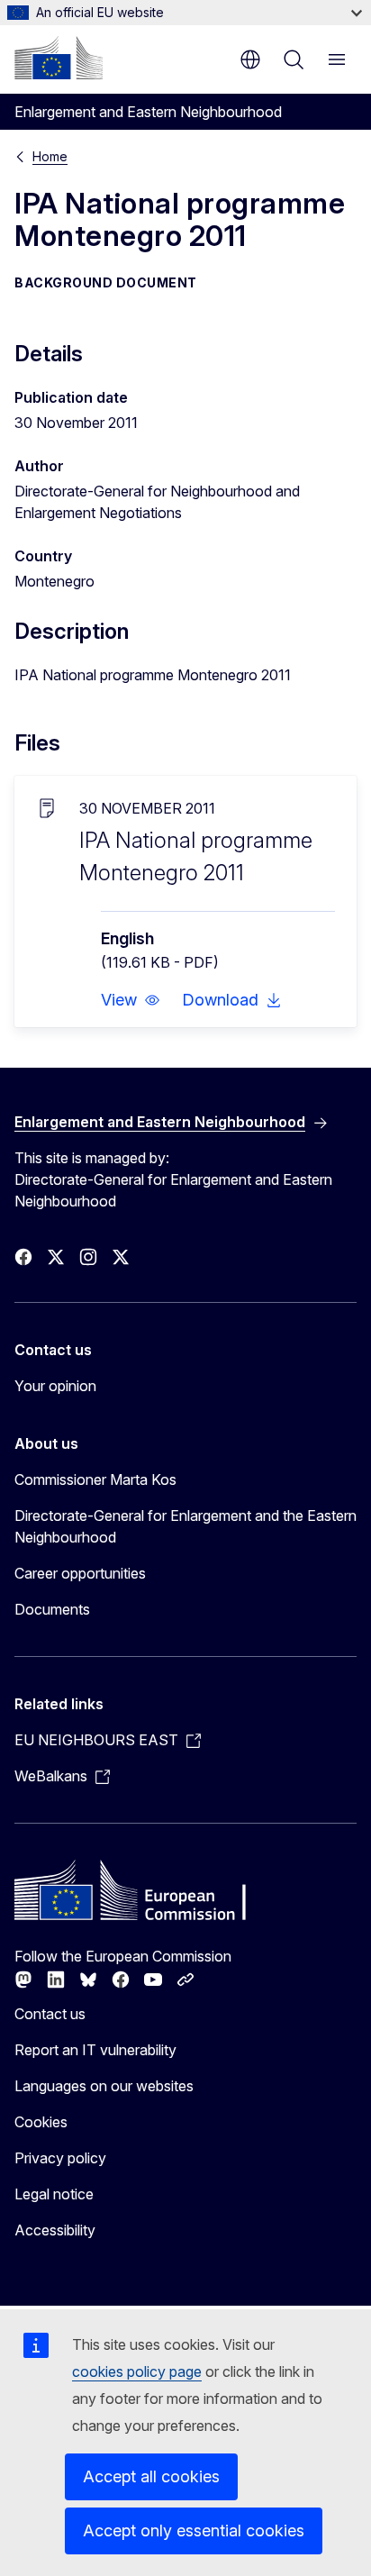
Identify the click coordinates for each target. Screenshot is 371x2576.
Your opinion (55, 1386)
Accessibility (55, 2230)
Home (50, 156)
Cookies (41, 2122)
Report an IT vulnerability (95, 2050)
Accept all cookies (151, 2476)
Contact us (50, 2014)
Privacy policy (60, 2158)
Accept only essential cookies (194, 2530)
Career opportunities (80, 1573)
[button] (131, 1000)
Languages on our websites (104, 2086)
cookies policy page (137, 2371)
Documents (52, 1609)
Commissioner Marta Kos (95, 1479)
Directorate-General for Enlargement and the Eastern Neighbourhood (185, 1526)
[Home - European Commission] (59, 58)
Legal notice (54, 2194)
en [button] (250, 59)
